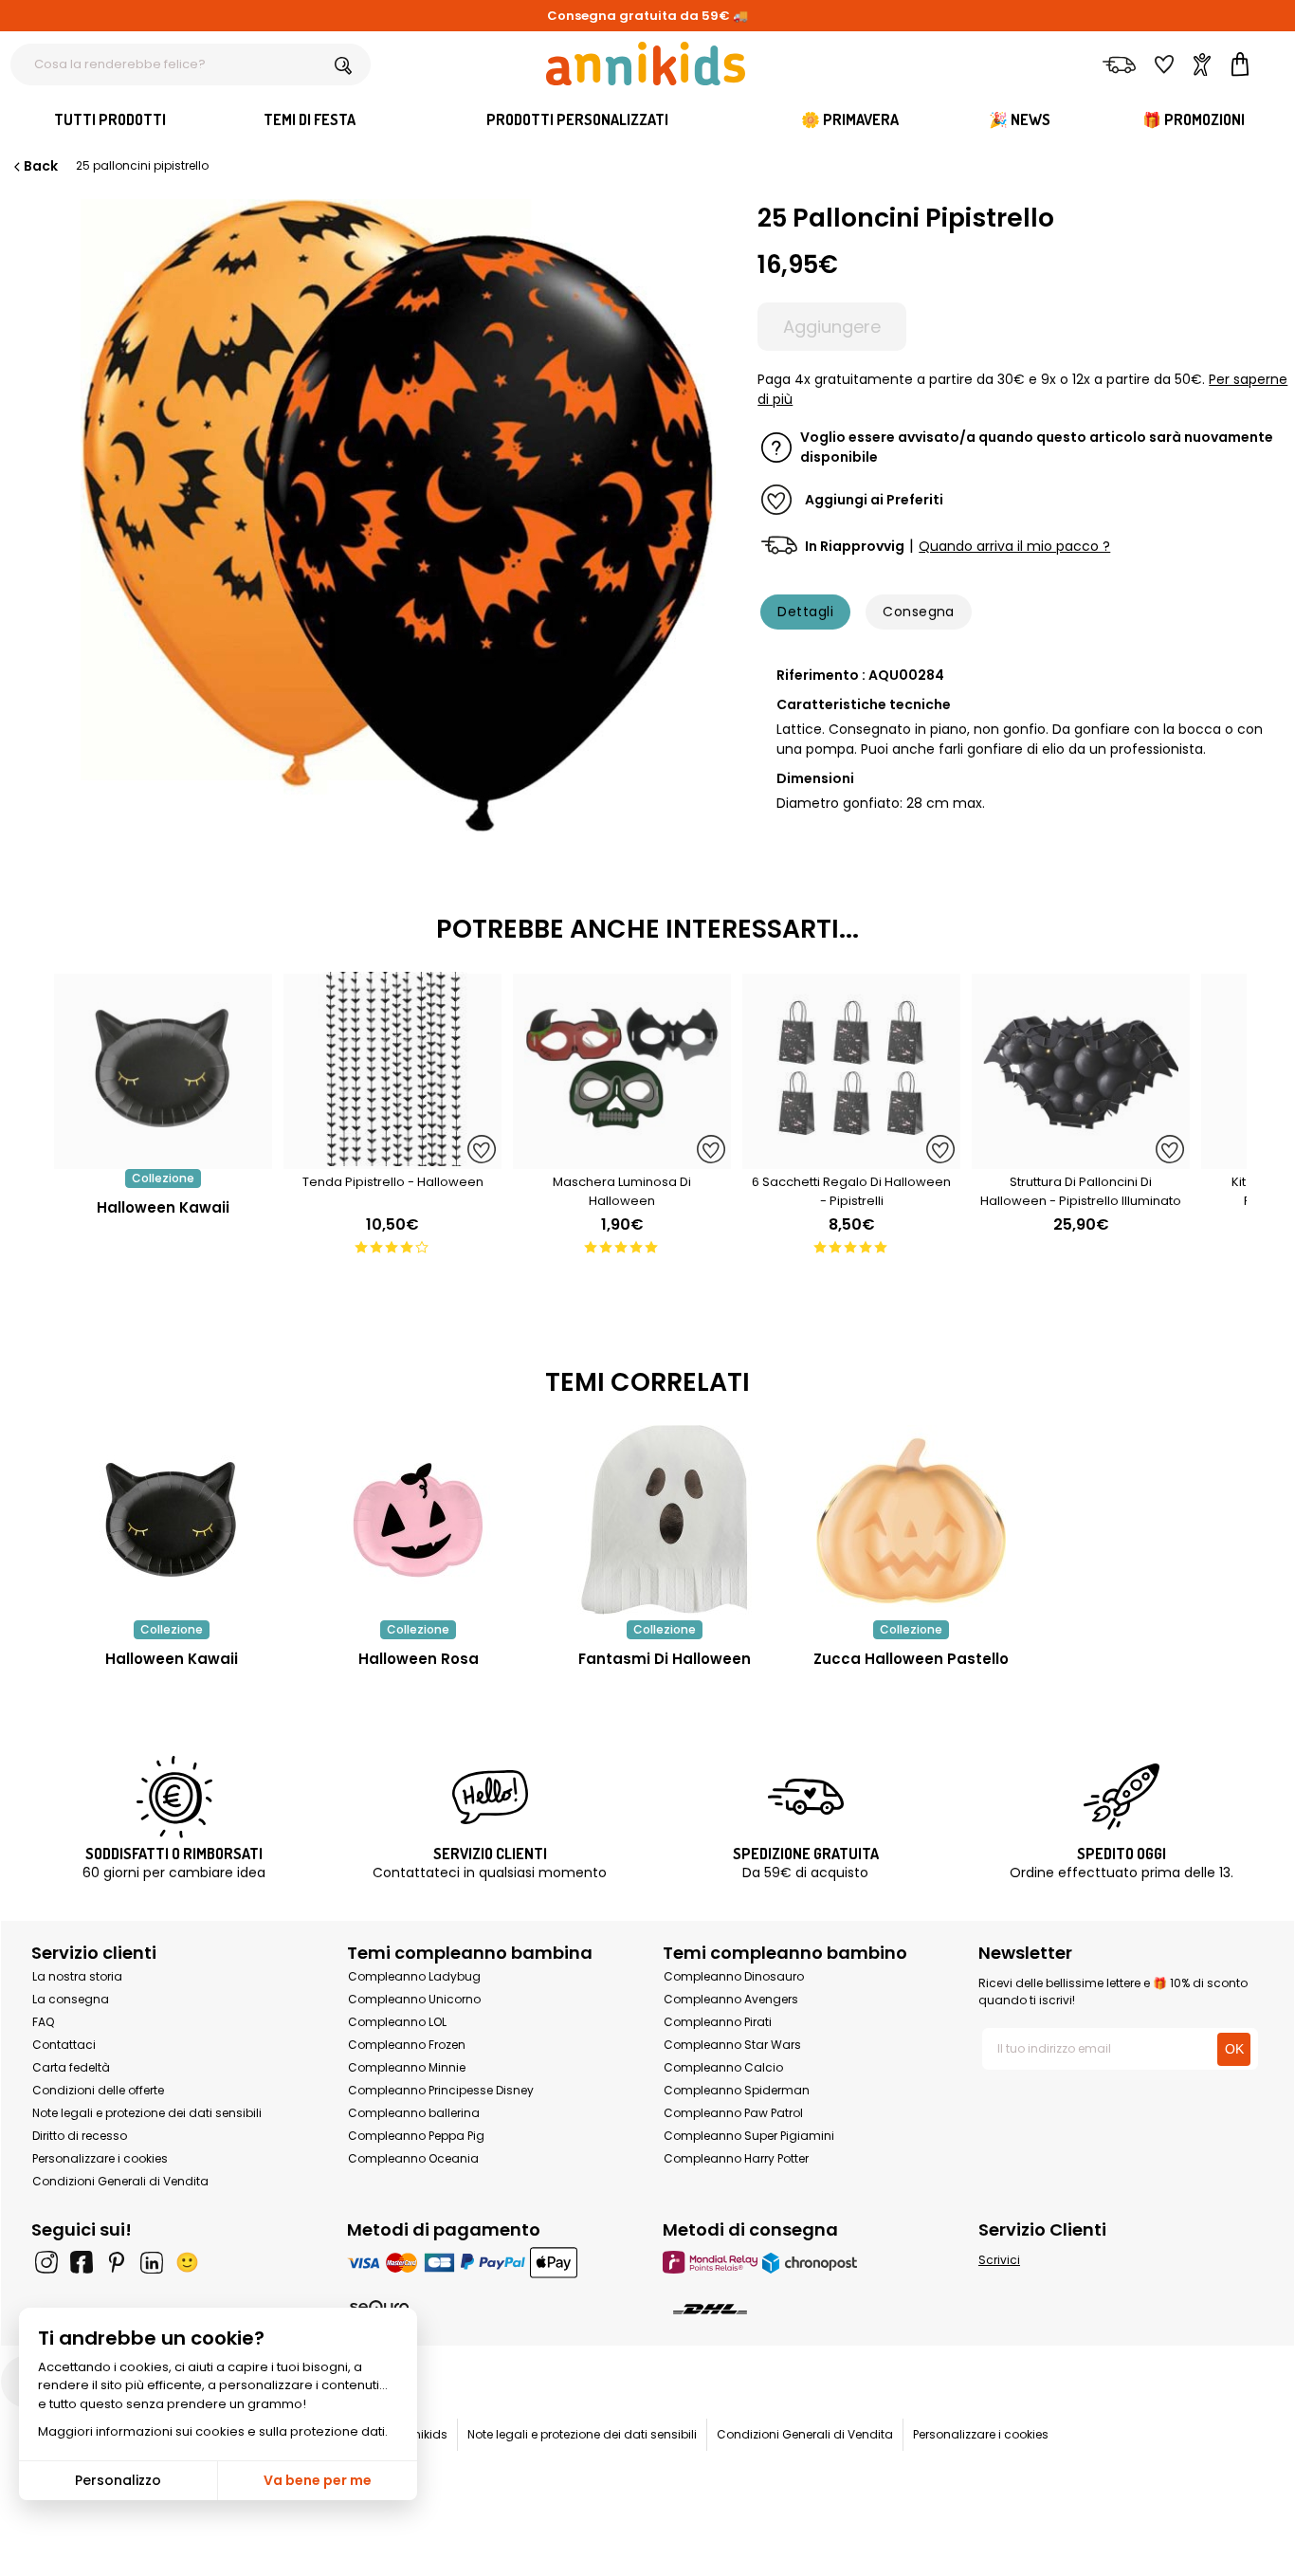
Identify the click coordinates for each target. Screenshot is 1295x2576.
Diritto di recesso (80, 2136)
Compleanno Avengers (731, 1999)
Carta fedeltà (71, 2067)
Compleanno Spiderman (737, 2090)
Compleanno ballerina (414, 2113)
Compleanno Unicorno (414, 1999)
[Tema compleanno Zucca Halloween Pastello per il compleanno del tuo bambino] (911, 1520)
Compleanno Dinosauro (734, 1976)
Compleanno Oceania (413, 2158)
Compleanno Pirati (718, 2022)
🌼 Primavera (850, 119)
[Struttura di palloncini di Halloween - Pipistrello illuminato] (1081, 1159)
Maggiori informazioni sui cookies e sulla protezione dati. (213, 2431)
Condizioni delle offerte (98, 2090)
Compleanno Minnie (407, 2067)
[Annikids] (646, 64)
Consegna (919, 612)
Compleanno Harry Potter (736, 2158)
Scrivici (999, 2260)
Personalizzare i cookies (100, 2158)
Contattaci (64, 2045)
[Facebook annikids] (82, 2262)
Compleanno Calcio (723, 2067)
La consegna (71, 1999)
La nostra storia (77, 1976)
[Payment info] (490, 2262)
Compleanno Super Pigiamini (749, 2136)
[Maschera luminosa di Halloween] (622, 1159)
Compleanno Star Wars (732, 2045)
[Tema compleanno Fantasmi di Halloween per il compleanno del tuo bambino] (665, 1520)
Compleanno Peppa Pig (416, 2136)
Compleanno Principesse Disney (441, 2090)
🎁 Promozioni (1194, 119)
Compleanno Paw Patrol (733, 2113)
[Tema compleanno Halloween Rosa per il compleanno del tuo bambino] (418, 1520)
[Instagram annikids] (46, 2262)
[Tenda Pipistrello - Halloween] (392, 1159)
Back (41, 166)
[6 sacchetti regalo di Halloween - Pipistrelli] (851, 1159)
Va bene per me (318, 2480)
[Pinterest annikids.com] (117, 2262)
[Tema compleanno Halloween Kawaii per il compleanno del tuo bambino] (172, 1520)
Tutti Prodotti (110, 119)
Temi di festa (310, 119)
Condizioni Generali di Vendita (120, 2181)
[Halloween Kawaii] (163, 1159)
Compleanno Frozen (407, 2045)
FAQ (43, 2022)
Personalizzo (118, 2480)
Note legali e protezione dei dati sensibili (147, 2113)
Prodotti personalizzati (577, 119)
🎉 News (1020, 119)
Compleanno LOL (397, 2022)
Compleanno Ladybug (414, 1976)
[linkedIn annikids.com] (152, 2262)
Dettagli (805, 612)
